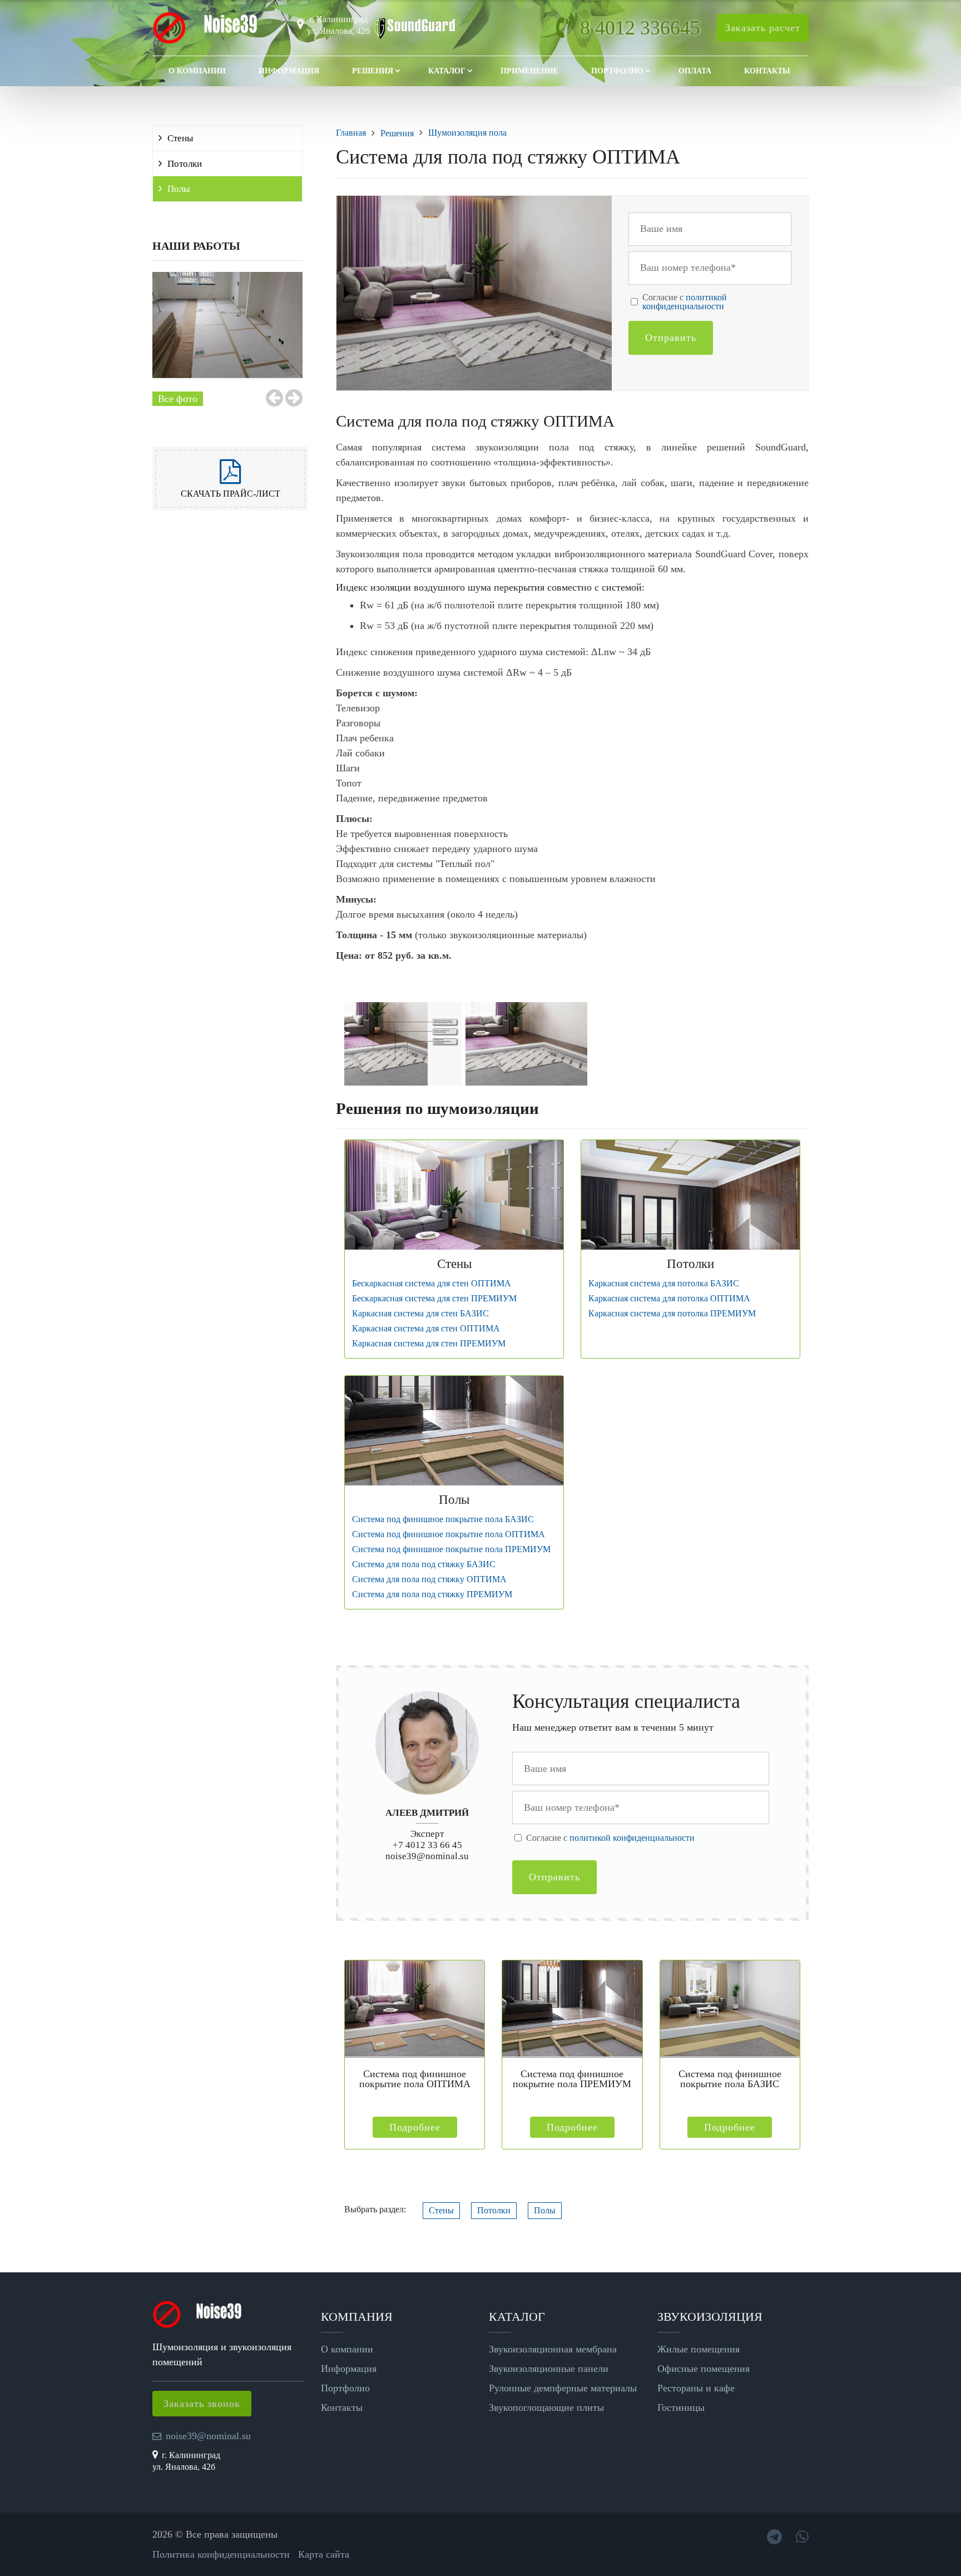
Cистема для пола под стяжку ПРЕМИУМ (432, 1594)
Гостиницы (681, 2407)
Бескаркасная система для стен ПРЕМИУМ (434, 1299)
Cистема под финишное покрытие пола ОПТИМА (449, 1534)
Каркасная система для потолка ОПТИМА (669, 1299)
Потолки (185, 164)
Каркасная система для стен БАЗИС (420, 1314)
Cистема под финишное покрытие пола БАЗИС (443, 1519)
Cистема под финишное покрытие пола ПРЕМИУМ (451, 1549)
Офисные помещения (704, 2369)
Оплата (695, 71)
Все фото (178, 399)
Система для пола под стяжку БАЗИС (424, 1564)
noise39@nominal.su (427, 1856)
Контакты (767, 71)
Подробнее (415, 2127)
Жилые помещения (699, 2349)
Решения (373, 71)
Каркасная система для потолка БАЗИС (664, 1284)
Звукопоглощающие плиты (546, 2407)
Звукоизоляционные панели (549, 2369)
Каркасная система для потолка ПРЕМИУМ (672, 1314)
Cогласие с (685, 302)
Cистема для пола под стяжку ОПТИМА (429, 1579)
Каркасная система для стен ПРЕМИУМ (429, 1344)
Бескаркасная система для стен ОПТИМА (432, 1284)
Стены (180, 138)
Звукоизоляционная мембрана (553, 2349)
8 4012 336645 (640, 28)
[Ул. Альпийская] (227, 325)
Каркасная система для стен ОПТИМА (426, 1329)
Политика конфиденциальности (221, 2554)
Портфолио (617, 71)
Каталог (447, 71)
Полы (179, 189)
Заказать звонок (202, 2404)
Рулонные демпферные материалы (563, 2388)
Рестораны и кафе (696, 2388)
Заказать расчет (763, 28)
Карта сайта (324, 2554)
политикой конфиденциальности (685, 302)
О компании (197, 71)
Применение (529, 71)
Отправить (671, 338)
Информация (289, 71)
